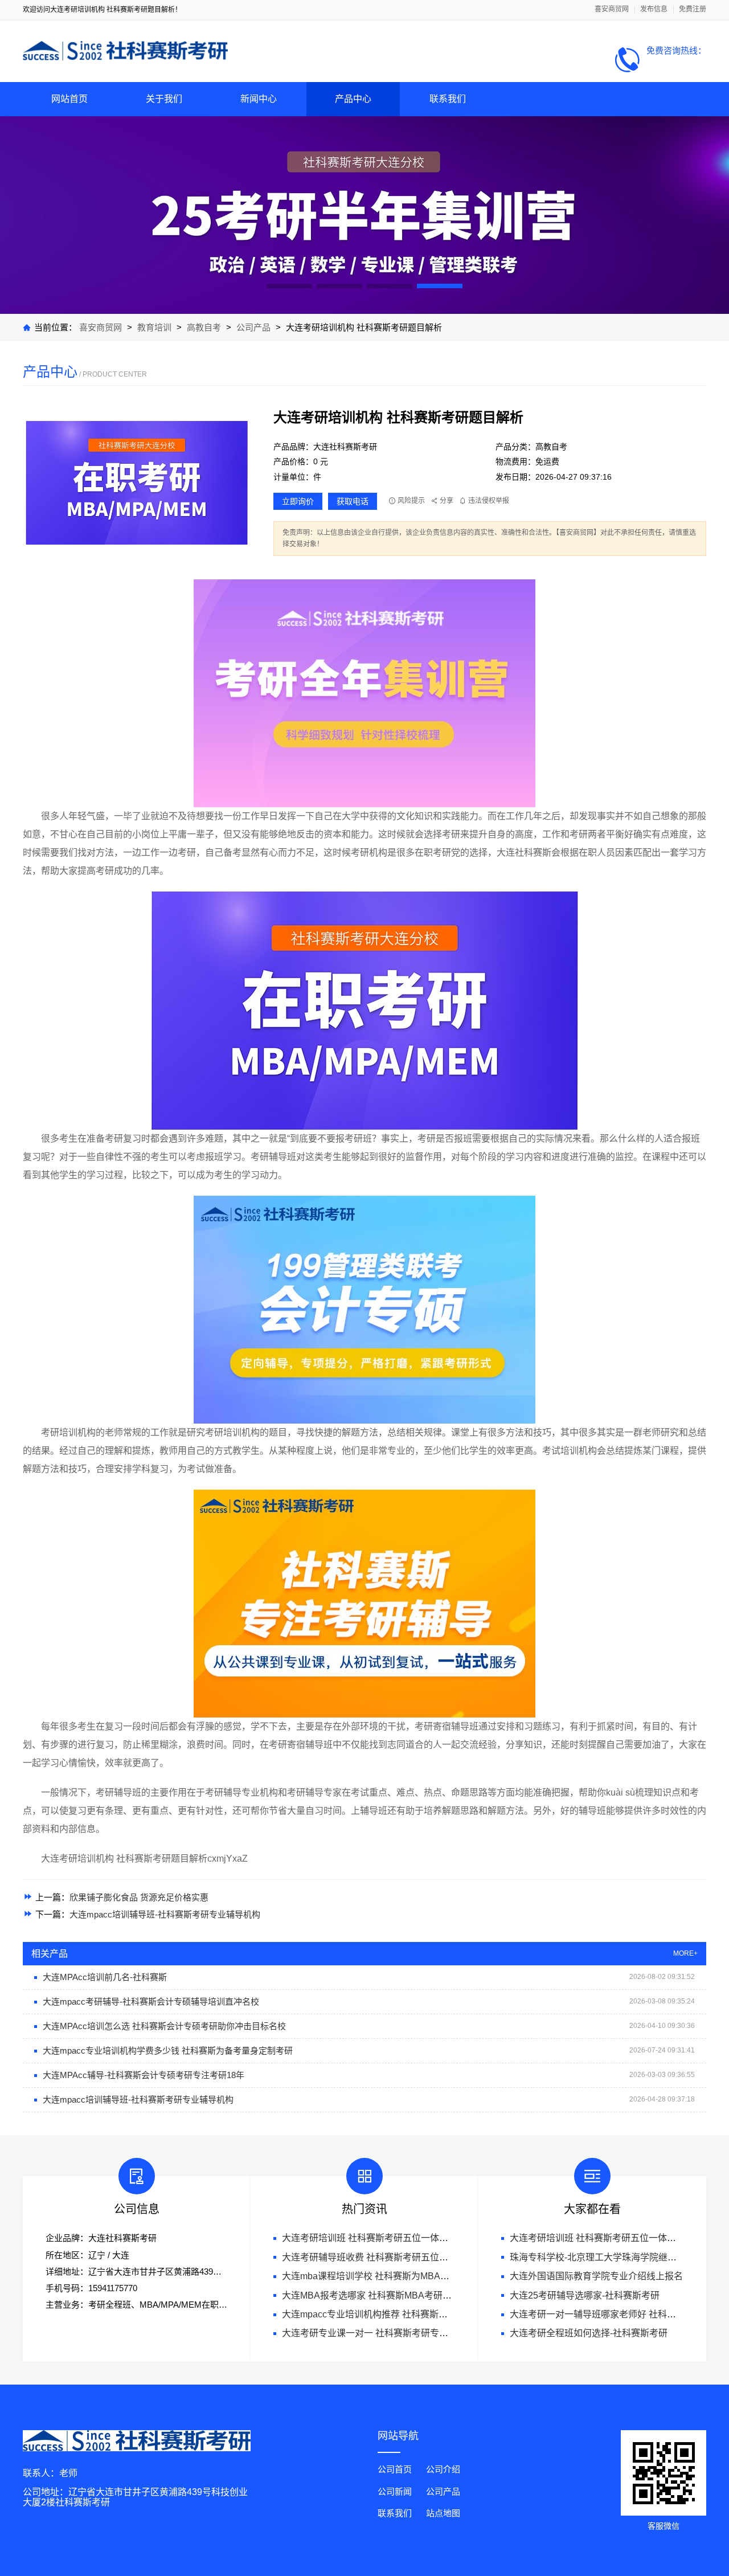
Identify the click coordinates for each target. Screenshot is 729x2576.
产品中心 (353, 99)
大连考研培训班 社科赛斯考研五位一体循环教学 (379, 2238)
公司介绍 (443, 2469)
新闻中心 (259, 99)
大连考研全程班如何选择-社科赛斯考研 (589, 2333)
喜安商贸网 (612, 9)
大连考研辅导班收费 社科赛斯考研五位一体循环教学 (388, 2257)
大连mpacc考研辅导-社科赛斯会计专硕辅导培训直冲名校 (151, 2001)
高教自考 (205, 327)
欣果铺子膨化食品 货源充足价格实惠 (139, 1897)
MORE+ (685, 1954)
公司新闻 (395, 2491)
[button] (289, 286)
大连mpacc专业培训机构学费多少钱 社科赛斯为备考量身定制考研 (168, 2050)
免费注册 (693, 9)
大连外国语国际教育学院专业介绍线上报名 (596, 2276)
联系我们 (448, 99)
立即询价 (298, 501)
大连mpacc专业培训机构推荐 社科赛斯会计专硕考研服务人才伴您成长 (424, 2314)
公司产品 (253, 327)
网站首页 (69, 99)
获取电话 (353, 501)
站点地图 (443, 2513)
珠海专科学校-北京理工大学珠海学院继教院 (598, 2257)
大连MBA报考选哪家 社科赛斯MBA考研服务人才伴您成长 (399, 2295)
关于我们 (164, 99)
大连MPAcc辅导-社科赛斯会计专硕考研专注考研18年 (144, 2075)
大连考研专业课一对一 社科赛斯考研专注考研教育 (383, 2333)
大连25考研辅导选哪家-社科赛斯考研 (585, 2295)
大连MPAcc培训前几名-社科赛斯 (105, 1977)
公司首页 (395, 2469)
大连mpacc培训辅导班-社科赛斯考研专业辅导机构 (165, 1914)
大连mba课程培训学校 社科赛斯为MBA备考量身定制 (388, 2276)
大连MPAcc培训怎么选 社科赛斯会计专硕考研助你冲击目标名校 (164, 2026)
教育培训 (154, 327)
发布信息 (654, 9)
